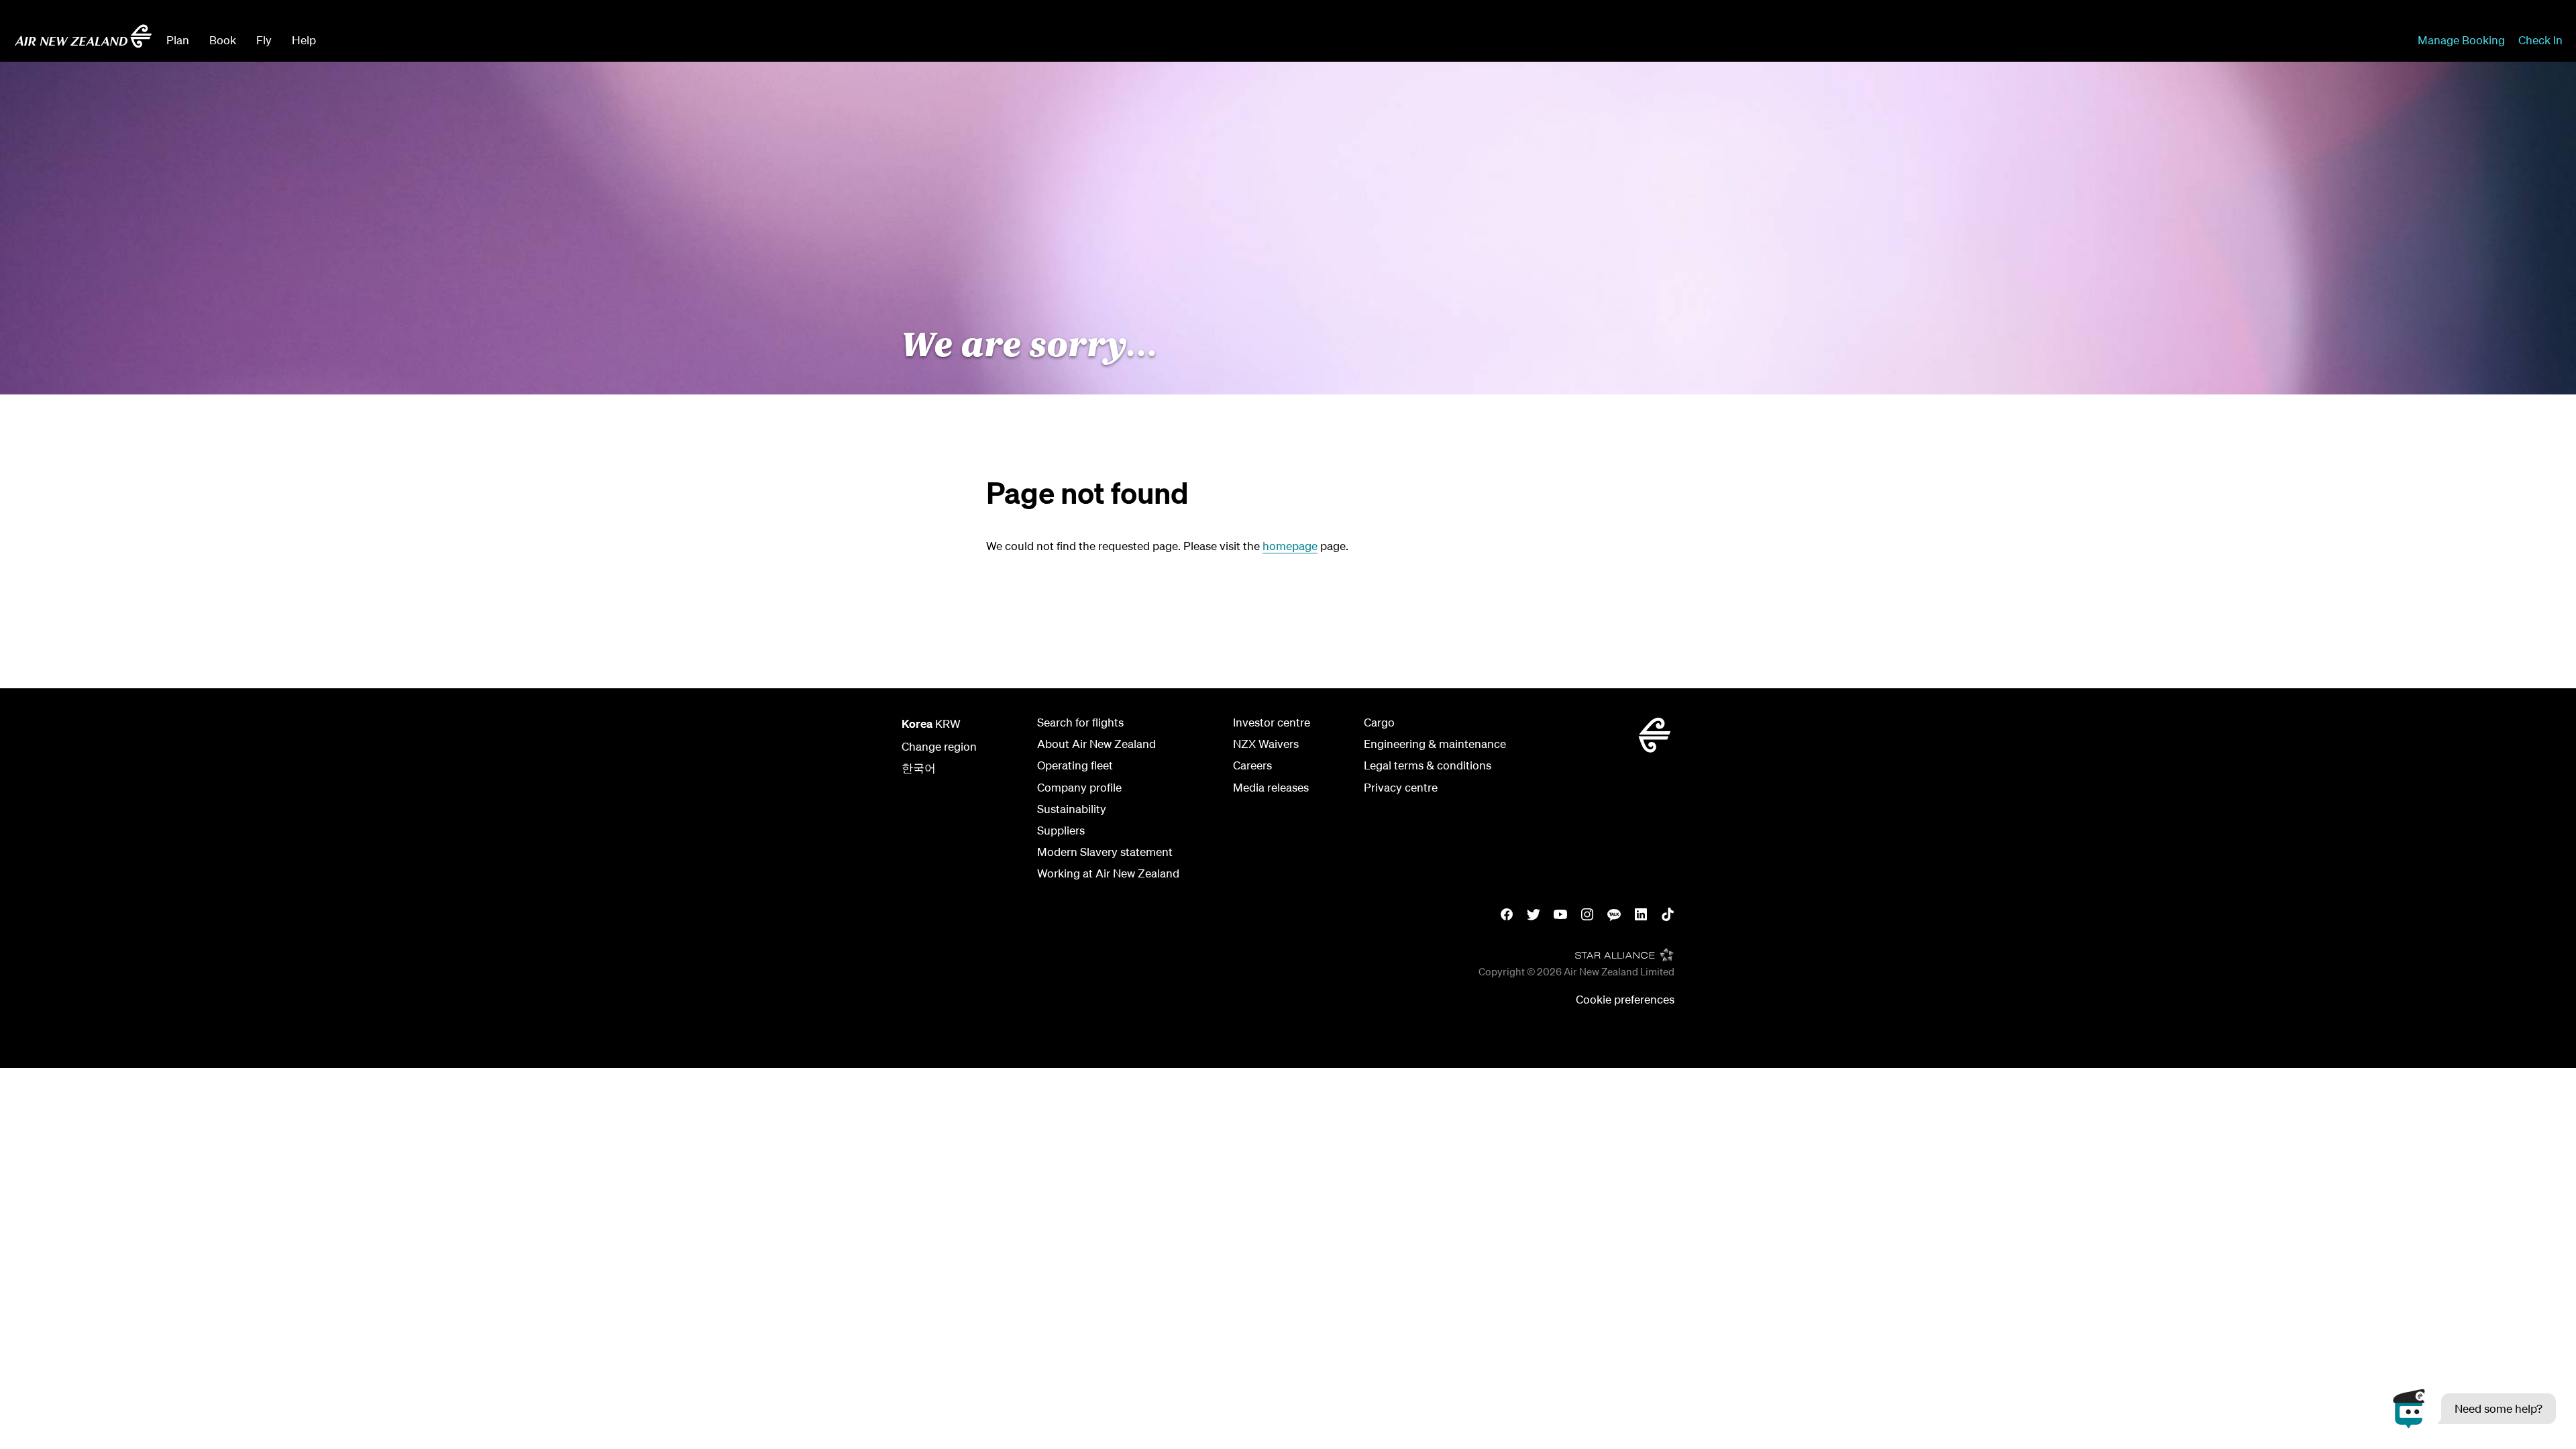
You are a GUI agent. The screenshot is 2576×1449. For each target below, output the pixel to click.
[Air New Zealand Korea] (83, 36)
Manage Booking (2461, 40)
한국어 (919, 768)
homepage (1290, 546)
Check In (2540, 40)
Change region (939, 746)
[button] (2474, 1409)
